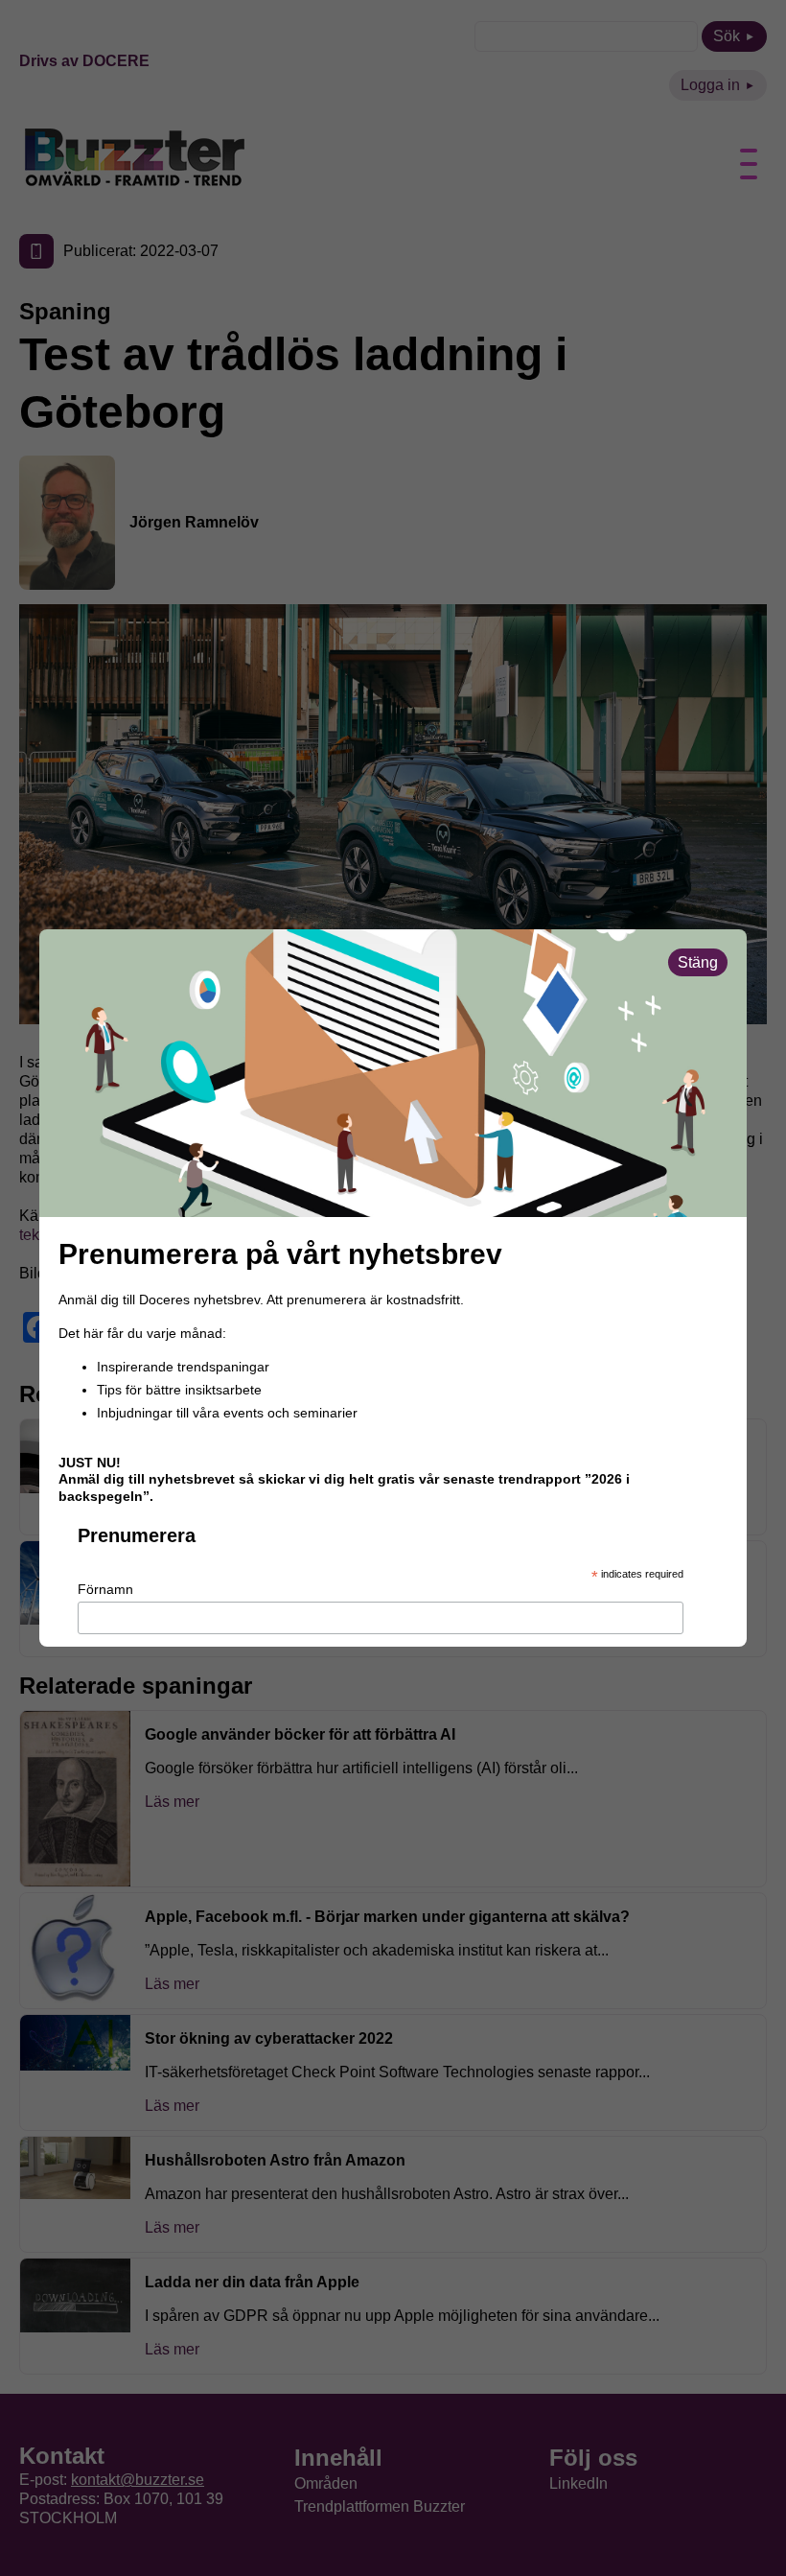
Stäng (698, 962)
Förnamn (105, 1589)
